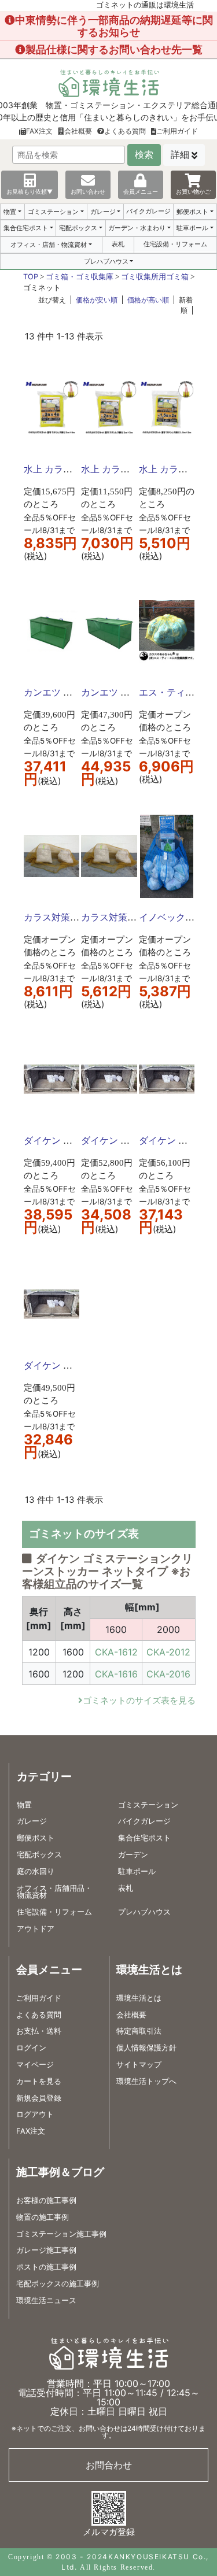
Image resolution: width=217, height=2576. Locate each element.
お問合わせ (109, 2465)
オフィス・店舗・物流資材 (49, 245)
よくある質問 (125, 131)
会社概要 (78, 131)
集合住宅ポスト (26, 228)
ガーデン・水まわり (137, 228)
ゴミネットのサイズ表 (84, 1534)
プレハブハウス (106, 261)
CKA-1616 (116, 1674)
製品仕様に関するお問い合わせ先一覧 (114, 49)
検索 (144, 155)
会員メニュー (141, 191)
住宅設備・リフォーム (175, 244)
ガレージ (103, 212)
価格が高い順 (148, 300)
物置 (10, 212)
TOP (31, 277)
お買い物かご (193, 191)
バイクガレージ (148, 211)
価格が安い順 (97, 300)
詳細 (180, 155)
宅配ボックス (78, 228)
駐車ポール (192, 228)
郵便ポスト (192, 212)
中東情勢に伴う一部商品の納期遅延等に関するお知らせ (114, 26)
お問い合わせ (88, 191)
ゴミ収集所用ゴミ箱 (155, 277)
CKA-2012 (168, 1652)
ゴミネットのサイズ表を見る (139, 1700)
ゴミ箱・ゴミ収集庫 (80, 277)
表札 (118, 244)
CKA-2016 (168, 1674)
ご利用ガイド (177, 131)
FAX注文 (39, 131)
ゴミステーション (53, 212)
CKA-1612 (116, 1652)
